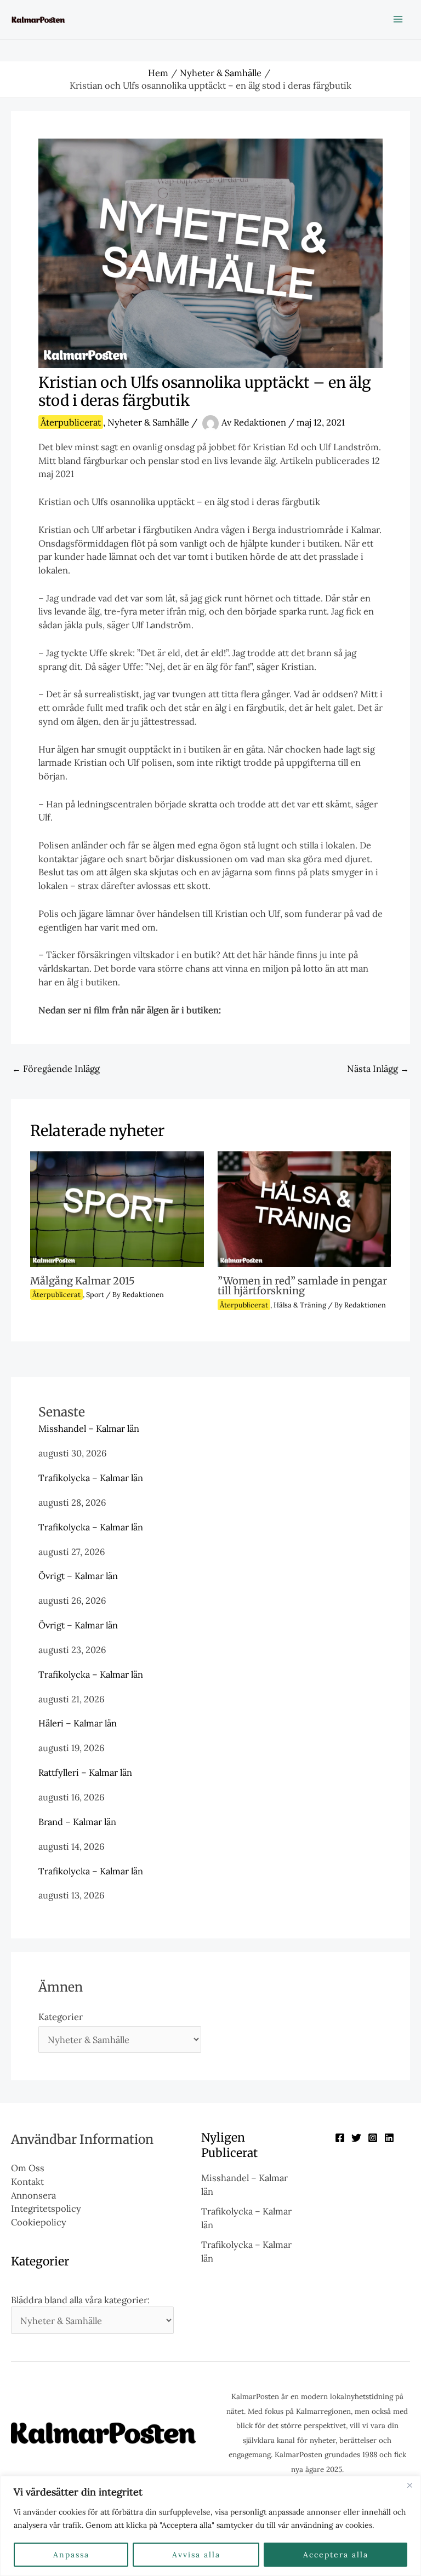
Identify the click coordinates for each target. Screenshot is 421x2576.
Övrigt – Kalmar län (78, 1576)
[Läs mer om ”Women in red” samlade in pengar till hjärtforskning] (304, 1208)
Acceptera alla (336, 2555)
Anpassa (71, 2555)
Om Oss (28, 2168)
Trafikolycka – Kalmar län (91, 1478)
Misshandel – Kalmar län (89, 1428)
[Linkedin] (389, 2138)
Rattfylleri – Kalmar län (85, 1772)
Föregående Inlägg (56, 1068)
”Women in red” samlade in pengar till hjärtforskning (302, 1286)
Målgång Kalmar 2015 (83, 1281)
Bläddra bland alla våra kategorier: (80, 2300)
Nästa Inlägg (378, 1068)
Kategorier (61, 2016)
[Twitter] (356, 2138)
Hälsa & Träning (300, 1305)
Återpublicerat (71, 422)
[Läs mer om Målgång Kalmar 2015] (117, 1208)
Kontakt (27, 2181)
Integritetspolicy (46, 2208)
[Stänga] (409, 2485)
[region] (210, 2526)
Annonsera (33, 2195)
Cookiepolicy (39, 2222)
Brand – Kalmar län (77, 1821)
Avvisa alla (196, 2555)
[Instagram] (373, 2138)
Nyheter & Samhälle (148, 422)
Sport (95, 1294)
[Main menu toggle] (398, 19)
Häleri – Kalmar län (78, 1723)
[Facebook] (340, 2138)
